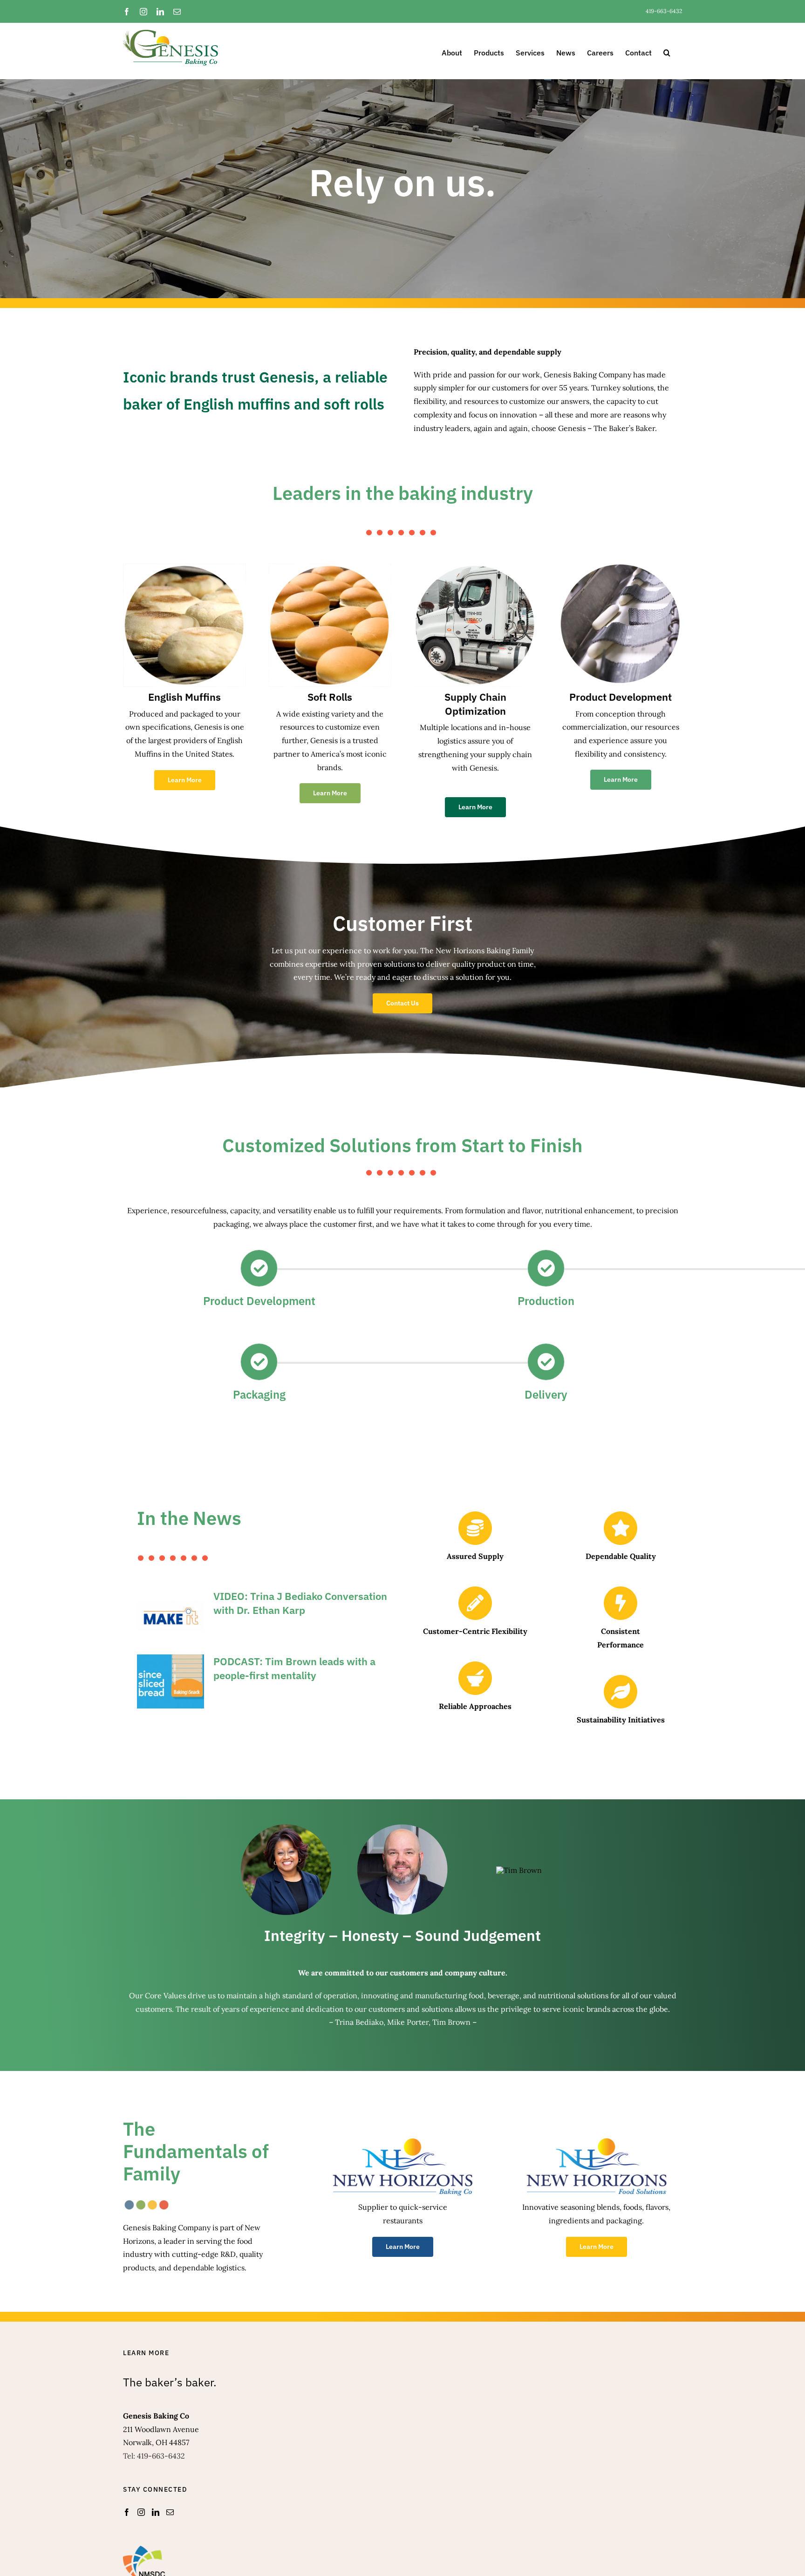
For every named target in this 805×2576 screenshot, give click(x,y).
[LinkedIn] (156, 2512)
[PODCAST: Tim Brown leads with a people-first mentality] (171, 1681)
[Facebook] (127, 2512)
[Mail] (170, 2512)
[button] (667, 51)
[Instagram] (141, 2512)
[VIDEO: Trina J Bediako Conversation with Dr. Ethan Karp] (171, 1616)
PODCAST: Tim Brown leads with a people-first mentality (294, 1668)
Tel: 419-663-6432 (154, 2456)
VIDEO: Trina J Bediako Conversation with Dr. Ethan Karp (300, 1603)
